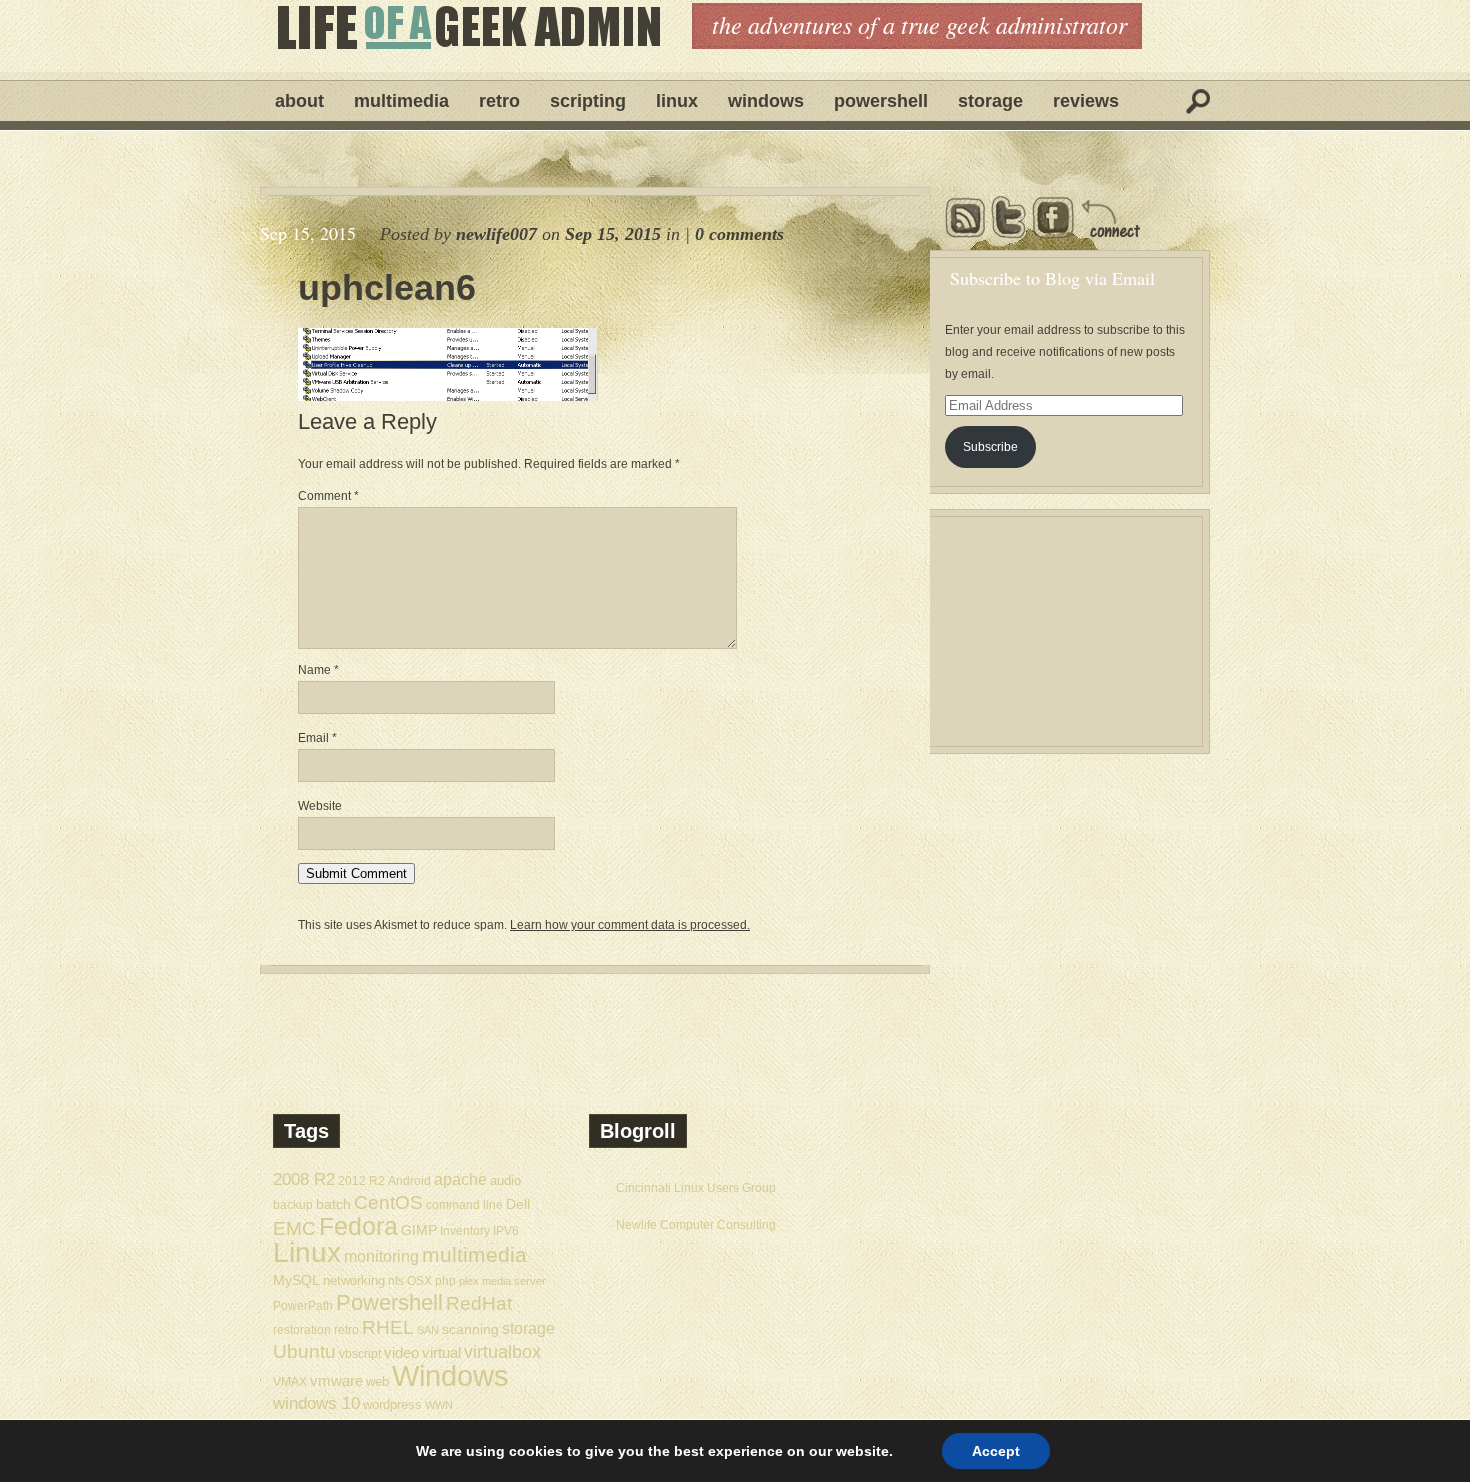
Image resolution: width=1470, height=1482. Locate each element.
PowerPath (303, 1305)
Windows (766, 101)
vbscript (360, 1353)
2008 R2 (304, 1179)
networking (354, 1280)
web (377, 1381)
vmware (336, 1381)
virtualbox (502, 1352)
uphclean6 (387, 288)
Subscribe (990, 447)
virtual (441, 1352)
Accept (996, 1451)
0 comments (739, 234)
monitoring (381, 1256)
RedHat (479, 1303)
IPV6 (506, 1230)
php (445, 1281)
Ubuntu (304, 1351)
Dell (518, 1204)
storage (528, 1328)
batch (333, 1204)
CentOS (388, 1202)
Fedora (358, 1226)
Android (409, 1180)
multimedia (474, 1254)
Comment (328, 496)
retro (346, 1329)
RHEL (388, 1327)
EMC (294, 1228)
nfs (396, 1281)
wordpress (392, 1404)
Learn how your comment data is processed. (630, 925)
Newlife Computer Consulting (696, 1225)
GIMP (419, 1230)
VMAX (290, 1381)
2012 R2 (361, 1181)
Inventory (465, 1230)
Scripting (588, 101)
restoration (302, 1329)
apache (460, 1179)
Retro (499, 101)
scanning (470, 1329)
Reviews (1086, 101)
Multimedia (401, 101)
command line (464, 1204)
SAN (428, 1330)
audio (505, 1180)
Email (317, 738)
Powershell (881, 101)
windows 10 (316, 1403)
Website (320, 806)
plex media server (502, 1281)
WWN (439, 1405)
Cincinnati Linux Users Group (696, 1188)
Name (318, 670)
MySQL (296, 1280)
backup (293, 1205)
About (299, 101)
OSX (419, 1281)
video (401, 1353)
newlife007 (496, 234)
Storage (990, 101)
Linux (677, 101)
